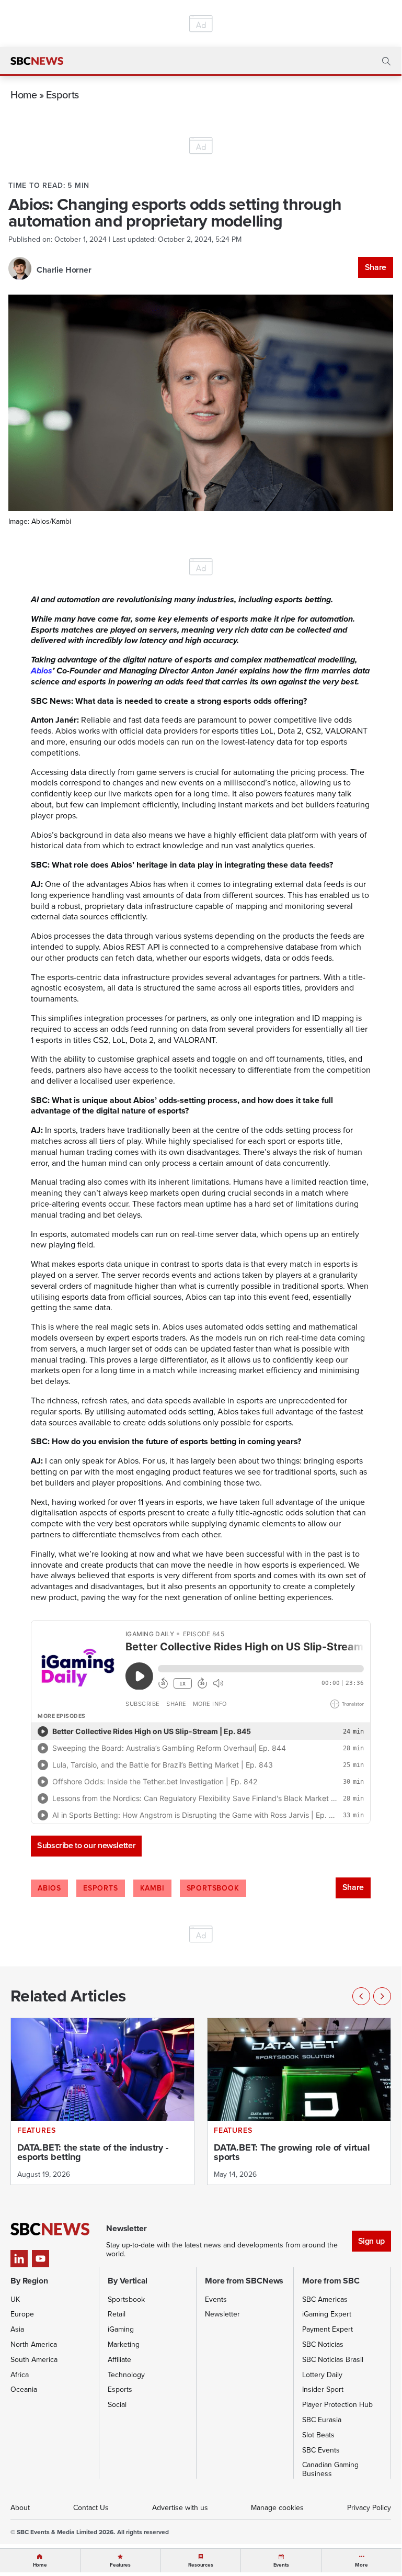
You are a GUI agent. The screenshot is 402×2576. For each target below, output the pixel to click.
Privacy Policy (369, 2508)
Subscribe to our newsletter (86, 1845)
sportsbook (213, 1888)
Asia (17, 2329)
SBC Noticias (323, 2344)
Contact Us (91, 2508)
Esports (62, 94)
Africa (20, 2375)
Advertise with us (180, 2508)
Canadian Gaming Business (330, 2469)
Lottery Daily (322, 2375)
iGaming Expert (327, 2314)
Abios (42, 671)
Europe (22, 2314)
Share (376, 267)
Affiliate (119, 2360)
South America (34, 2360)
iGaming (121, 2329)
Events (216, 2299)
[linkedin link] (19, 2259)
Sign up (371, 2241)
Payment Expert (328, 2329)
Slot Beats (318, 2435)
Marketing (124, 2344)
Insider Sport (323, 2389)
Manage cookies (277, 2508)
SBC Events (321, 2450)
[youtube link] (41, 2259)
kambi (152, 1888)
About (20, 2508)
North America (34, 2344)
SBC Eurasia (322, 2420)
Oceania (24, 2389)
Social (117, 2405)
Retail (117, 2314)
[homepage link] (37, 61)
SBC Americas (325, 2299)
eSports (101, 1888)
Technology (126, 2375)
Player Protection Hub (337, 2405)
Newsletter (222, 2314)
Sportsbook (126, 2299)
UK (15, 2299)
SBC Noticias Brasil (333, 2360)
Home (24, 94)
